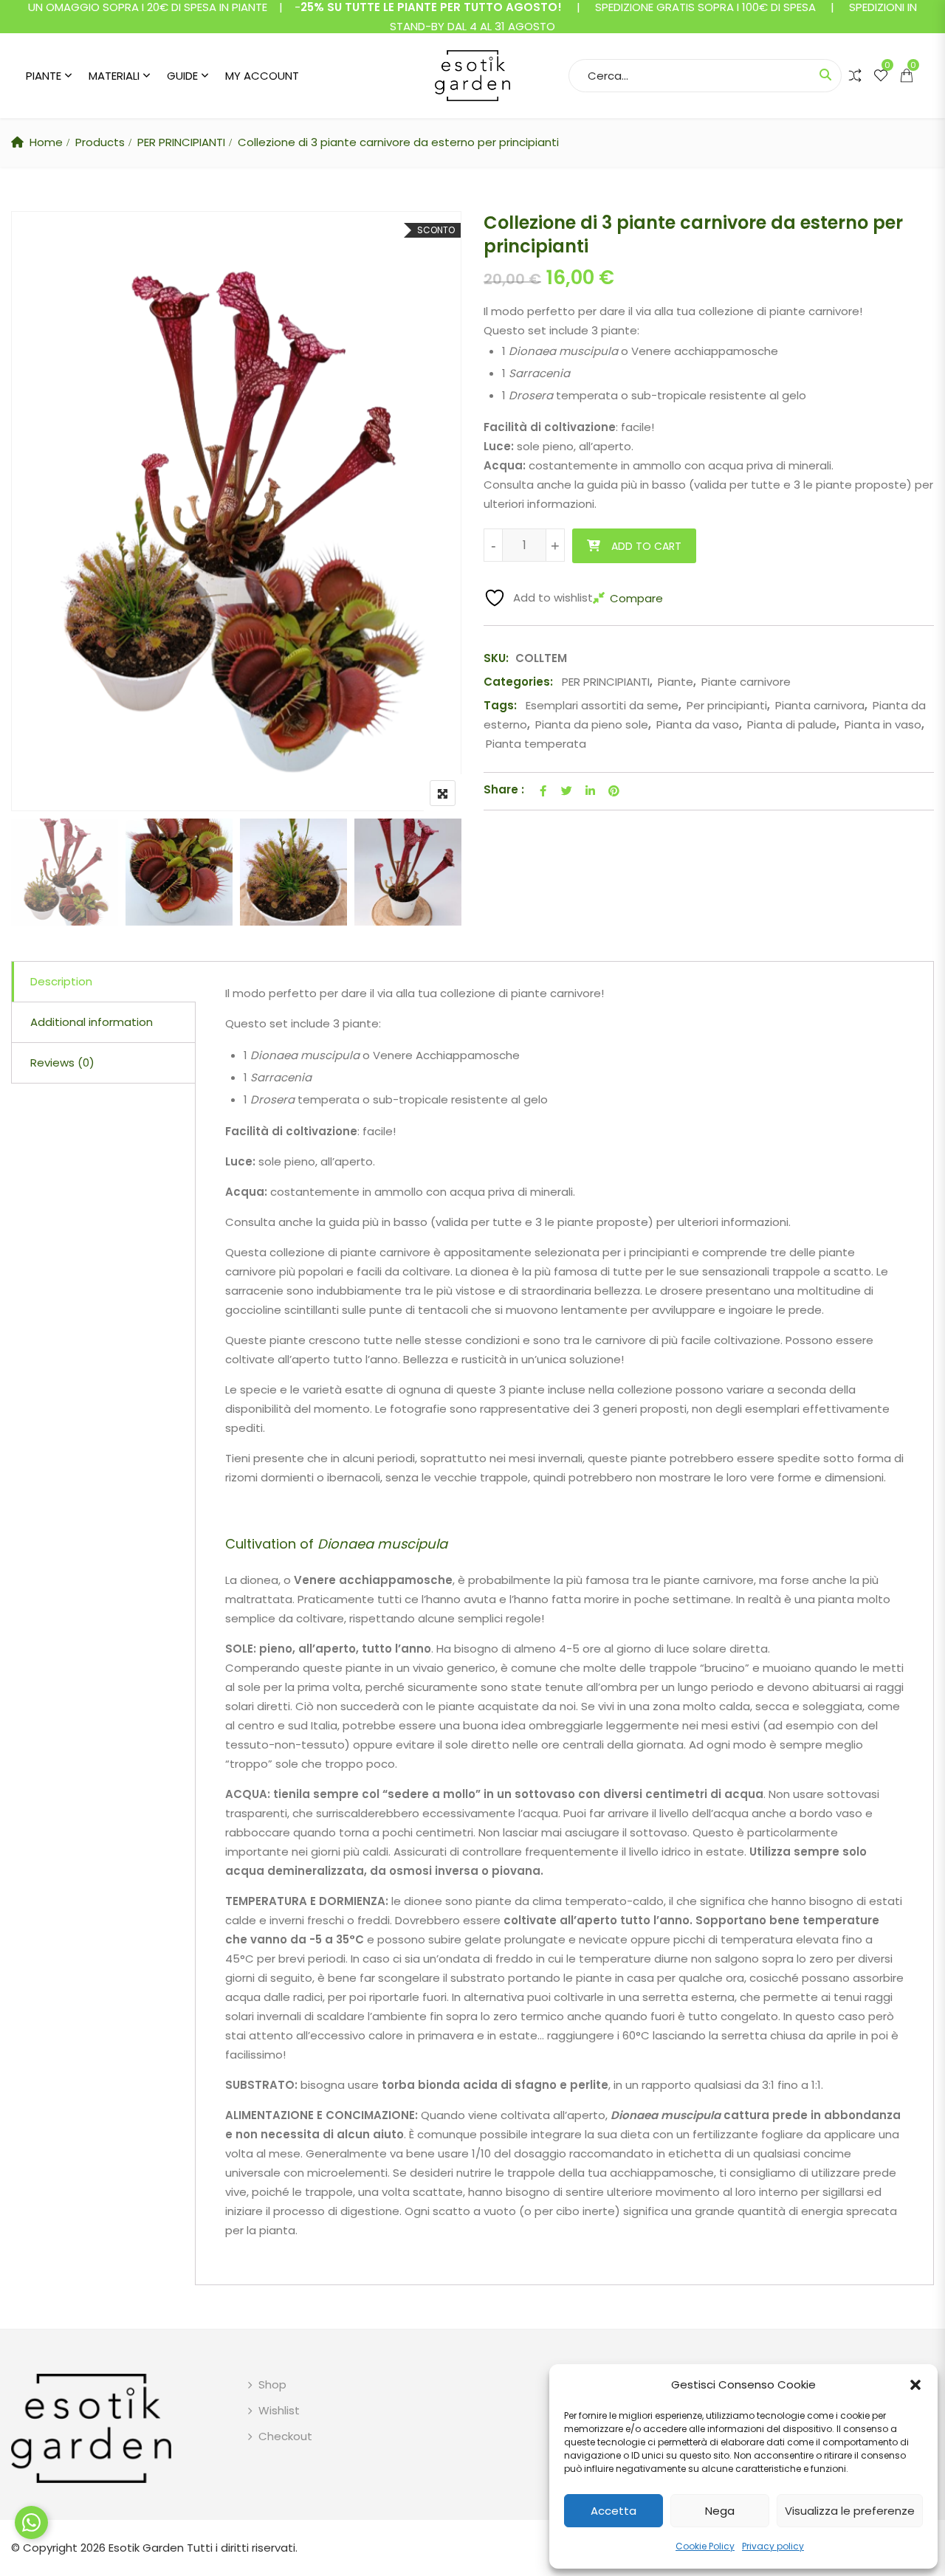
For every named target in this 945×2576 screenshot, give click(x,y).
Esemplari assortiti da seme (602, 705)
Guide (182, 76)
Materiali (114, 76)
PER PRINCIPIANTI (181, 142)
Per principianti (727, 705)
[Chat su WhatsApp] (31, 2522)
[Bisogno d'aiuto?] (31, 2522)
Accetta (614, 2511)
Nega (720, 2511)
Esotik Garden (146, 2548)
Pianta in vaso (883, 724)
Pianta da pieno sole (592, 724)
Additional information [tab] (92, 1022)
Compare (636, 598)
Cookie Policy (705, 2546)
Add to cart (646, 546)
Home (46, 142)
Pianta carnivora (820, 705)
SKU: (496, 658)
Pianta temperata (536, 744)
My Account (262, 76)
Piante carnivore (746, 682)
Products (100, 142)
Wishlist (279, 2410)
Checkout (285, 2436)
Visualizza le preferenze (850, 2511)
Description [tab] (61, 981)
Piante (44, 76)
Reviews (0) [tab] (62, 1063)
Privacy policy (773, 2546)
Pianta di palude (792, 724)
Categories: (518, 682)
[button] (915, 2385)
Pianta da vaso (698, 724)
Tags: (500, 705)
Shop (272, 2384)
